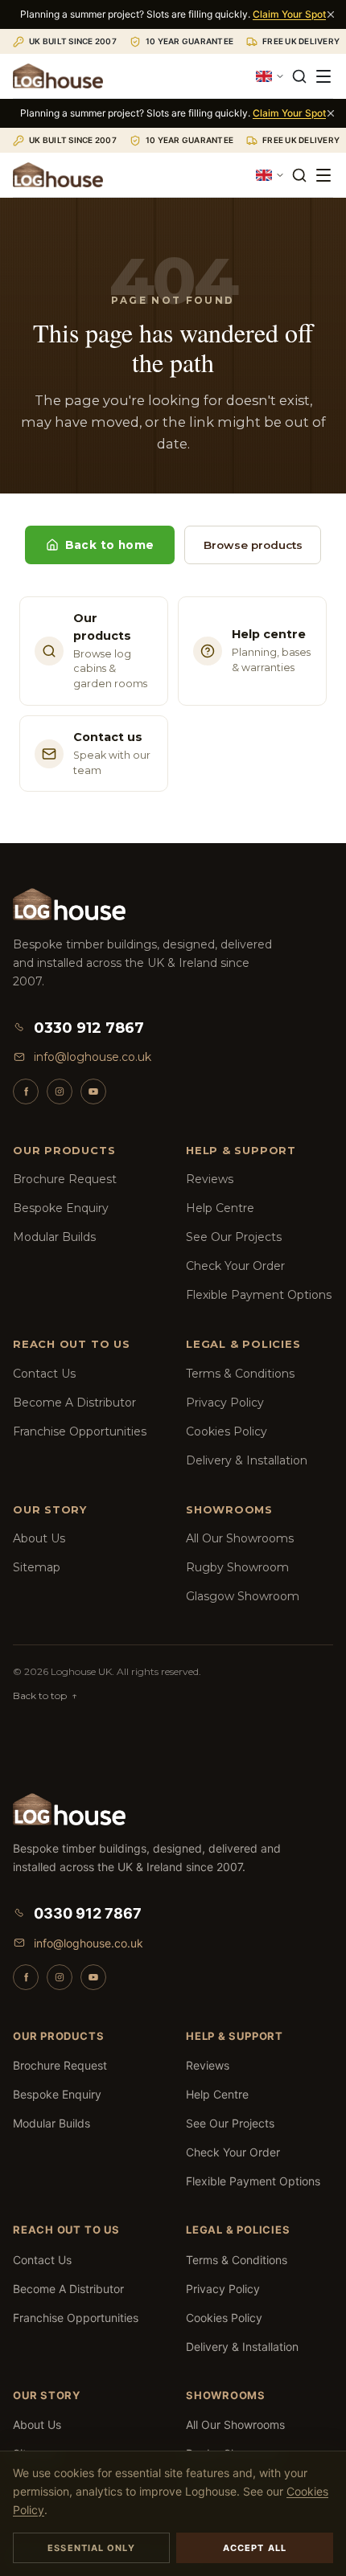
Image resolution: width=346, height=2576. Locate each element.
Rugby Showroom (237, 1567)
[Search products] (299, 76)
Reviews (210, 1179)
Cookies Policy (227, 1431)
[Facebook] (26, 1091)
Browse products (253, 545)
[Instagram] (60, 1091)
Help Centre (220, 1208)
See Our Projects (234, 1237)
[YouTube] (93, 1091)
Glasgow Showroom (243, 1596)
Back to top (45, 1695)
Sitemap (37, 1567)
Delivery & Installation (247, 1460)
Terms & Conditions (240, 1374)
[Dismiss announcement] (331, 14)
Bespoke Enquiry (61, 1208)
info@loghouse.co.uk (93, 1057)
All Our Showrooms (240, 1538)
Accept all (255, 2548)
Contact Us (44, 1374)
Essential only (91, 2548)
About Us (39, 1538)
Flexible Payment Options (259, 1295)
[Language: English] (270, 76)
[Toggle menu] (323, 76)
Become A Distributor (74, 1403)
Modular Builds (54, 1237)
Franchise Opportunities (80, 1431)
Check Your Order (235, 1266)
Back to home (110, 545)
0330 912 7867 (89, 1028)
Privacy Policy (225, 1403)
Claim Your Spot (289, 14)
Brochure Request (65, 1179)
